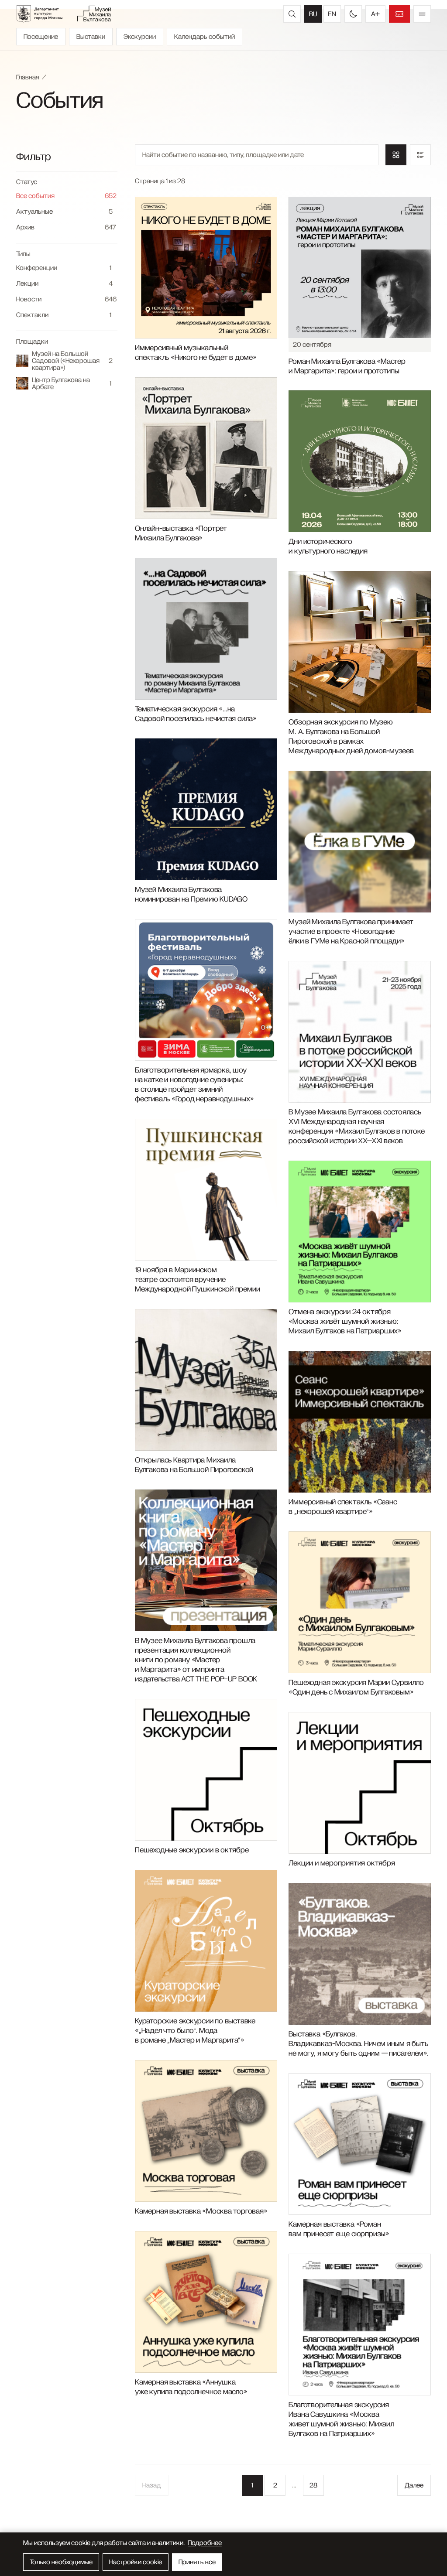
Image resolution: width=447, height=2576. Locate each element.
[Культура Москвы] (44, 14)
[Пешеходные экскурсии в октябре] (206, 1770)
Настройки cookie (136, 2562)
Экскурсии (140, 37)
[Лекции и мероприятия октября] (359, 1783)
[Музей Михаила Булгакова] (94, 14)
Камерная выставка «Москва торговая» (201, 2211)
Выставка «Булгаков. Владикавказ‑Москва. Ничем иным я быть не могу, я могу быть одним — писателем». (358, 2044)
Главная (28, 77)
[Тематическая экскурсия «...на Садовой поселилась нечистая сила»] (206, 629)
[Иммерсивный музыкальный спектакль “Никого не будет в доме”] (206, 268)
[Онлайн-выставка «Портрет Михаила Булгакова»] (206, 448)
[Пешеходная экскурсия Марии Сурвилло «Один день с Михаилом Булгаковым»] (359, 1602)
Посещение (41, 37)
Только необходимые (61, 2562)
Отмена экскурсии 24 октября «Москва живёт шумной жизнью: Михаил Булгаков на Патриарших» (345, 1322)
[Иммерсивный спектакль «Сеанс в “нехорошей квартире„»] (359, 1422)
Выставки (91, 37)
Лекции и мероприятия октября (342, 1863)
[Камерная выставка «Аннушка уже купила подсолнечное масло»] (206, 2302)
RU (313, 14)
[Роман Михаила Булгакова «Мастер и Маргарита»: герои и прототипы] (359, 268)
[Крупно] (396, 155)
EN (332, 14)
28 (313, 2485)
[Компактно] (420, 155)
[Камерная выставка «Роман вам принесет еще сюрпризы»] (359, 2144)
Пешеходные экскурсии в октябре (192, 1850)
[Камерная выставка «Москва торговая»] (206, 2131)
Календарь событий (205, 37)
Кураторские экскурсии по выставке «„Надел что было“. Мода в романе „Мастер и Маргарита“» (195, 2031)
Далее (414, 2485)
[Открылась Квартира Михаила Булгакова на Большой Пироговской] (206, 1380)
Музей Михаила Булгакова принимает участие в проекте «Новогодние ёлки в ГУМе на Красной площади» (351, 932)
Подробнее (205, 2543)
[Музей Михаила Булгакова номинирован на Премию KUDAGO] (206, 809)
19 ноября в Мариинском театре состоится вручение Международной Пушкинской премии (197, 1280)
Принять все (197, 2562)
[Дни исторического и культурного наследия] (359, 461)
